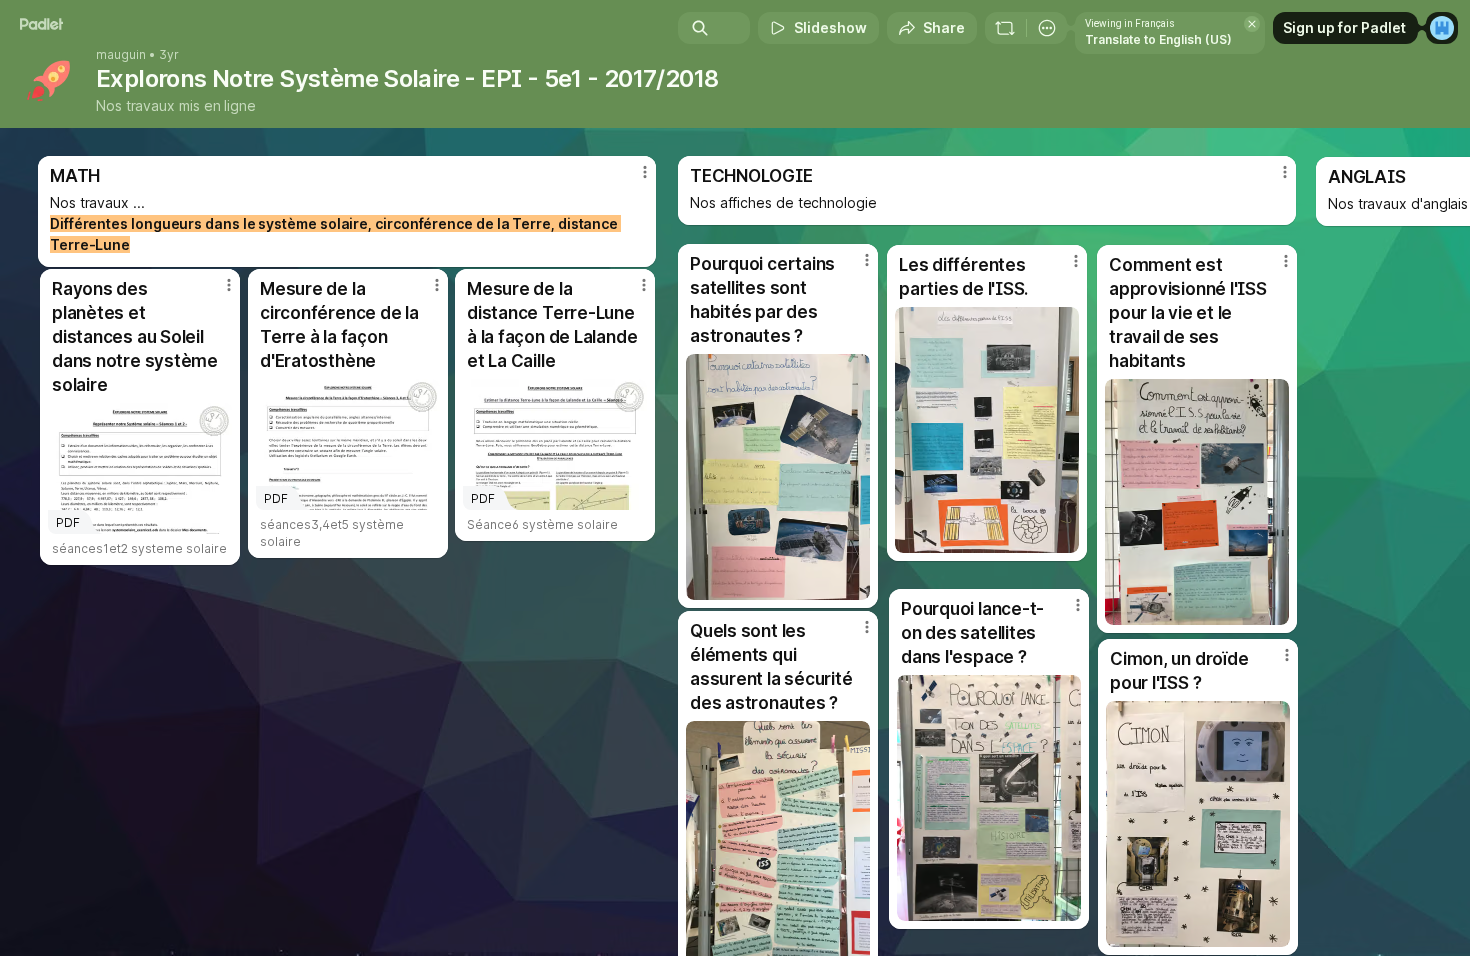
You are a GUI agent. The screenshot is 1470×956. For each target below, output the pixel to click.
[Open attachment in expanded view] (1198, 824)
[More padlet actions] (1047, 28)
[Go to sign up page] (1442, 28)
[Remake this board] (1005, 28)
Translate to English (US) (1158, 39)
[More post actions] (1287, 655)
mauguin (121, 55)
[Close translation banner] (1252, 24)
